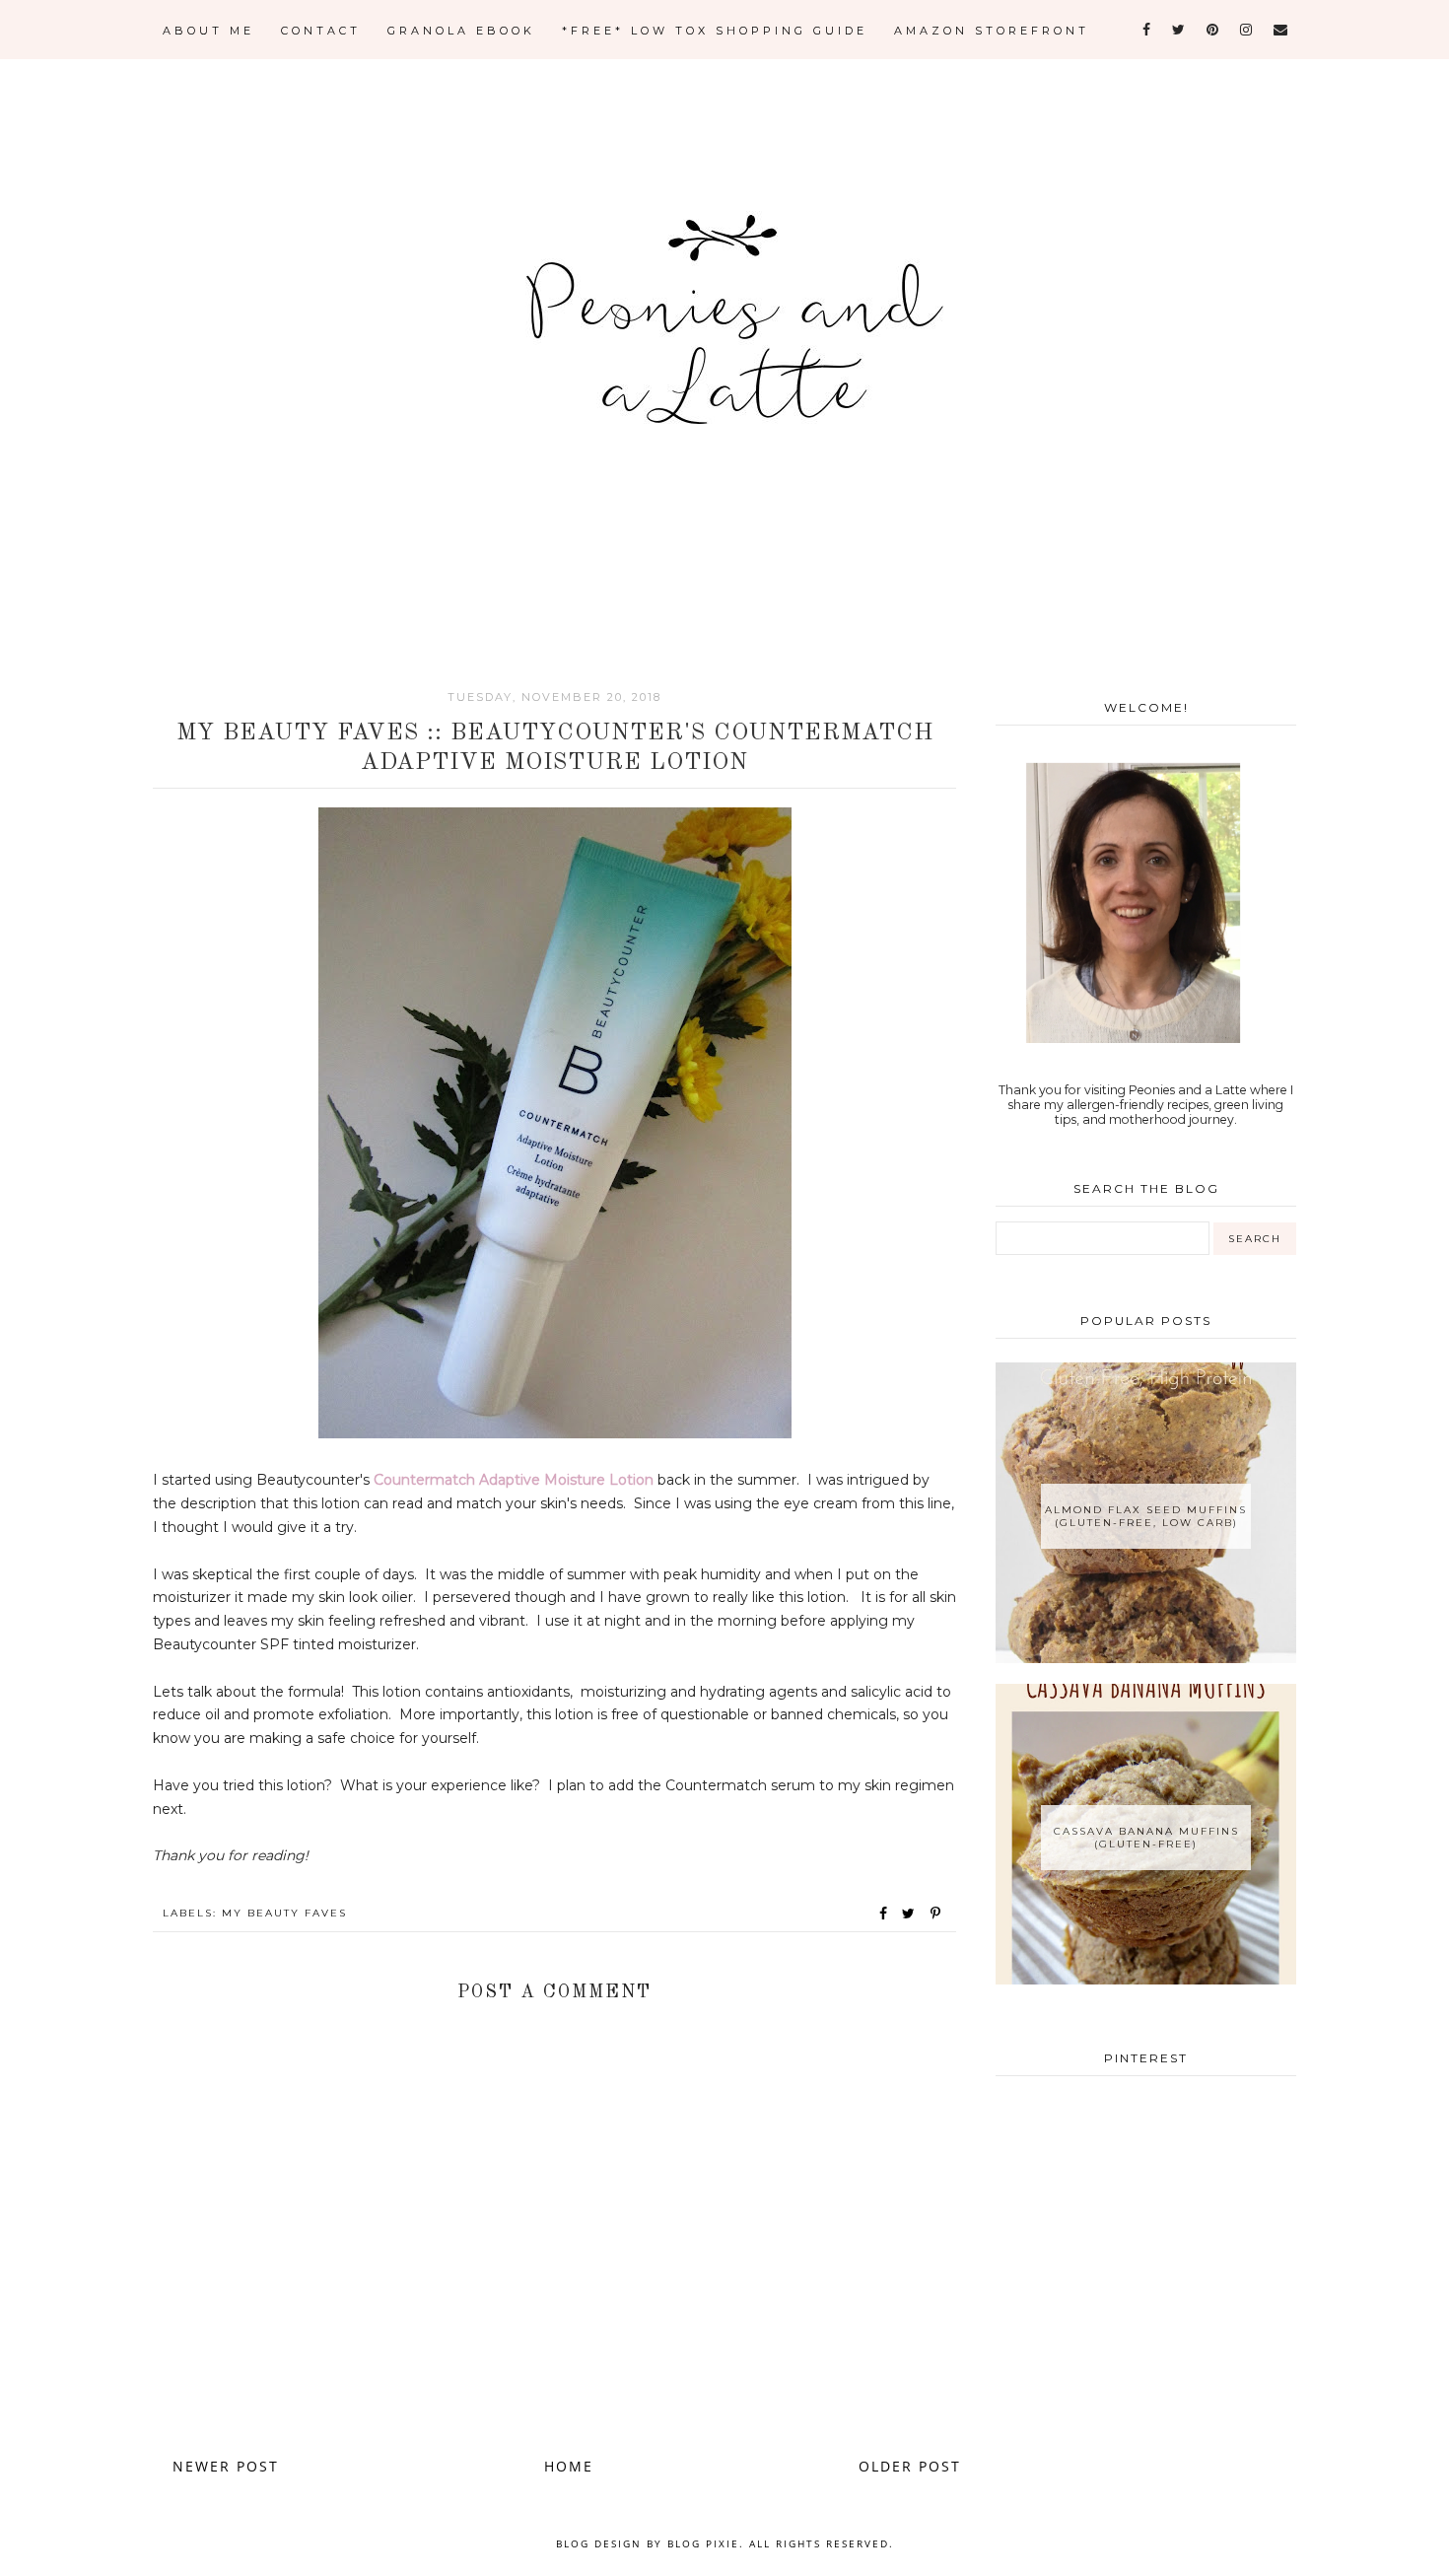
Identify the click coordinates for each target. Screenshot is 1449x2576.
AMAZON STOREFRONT (992, 31)
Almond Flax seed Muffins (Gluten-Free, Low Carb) (1146, 1516)
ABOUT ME (208, 31)
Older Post (910, 2466)
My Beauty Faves (284, 1913)
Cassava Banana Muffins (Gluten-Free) (1146, 1838)
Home (569, 2466)
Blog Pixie (703, 2543)
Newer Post (226, 2466)
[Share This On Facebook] (884, 1914)
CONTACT (321, 31)
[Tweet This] (912, 1914)
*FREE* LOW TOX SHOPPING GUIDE (715, 31)
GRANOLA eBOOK (461, 31)
